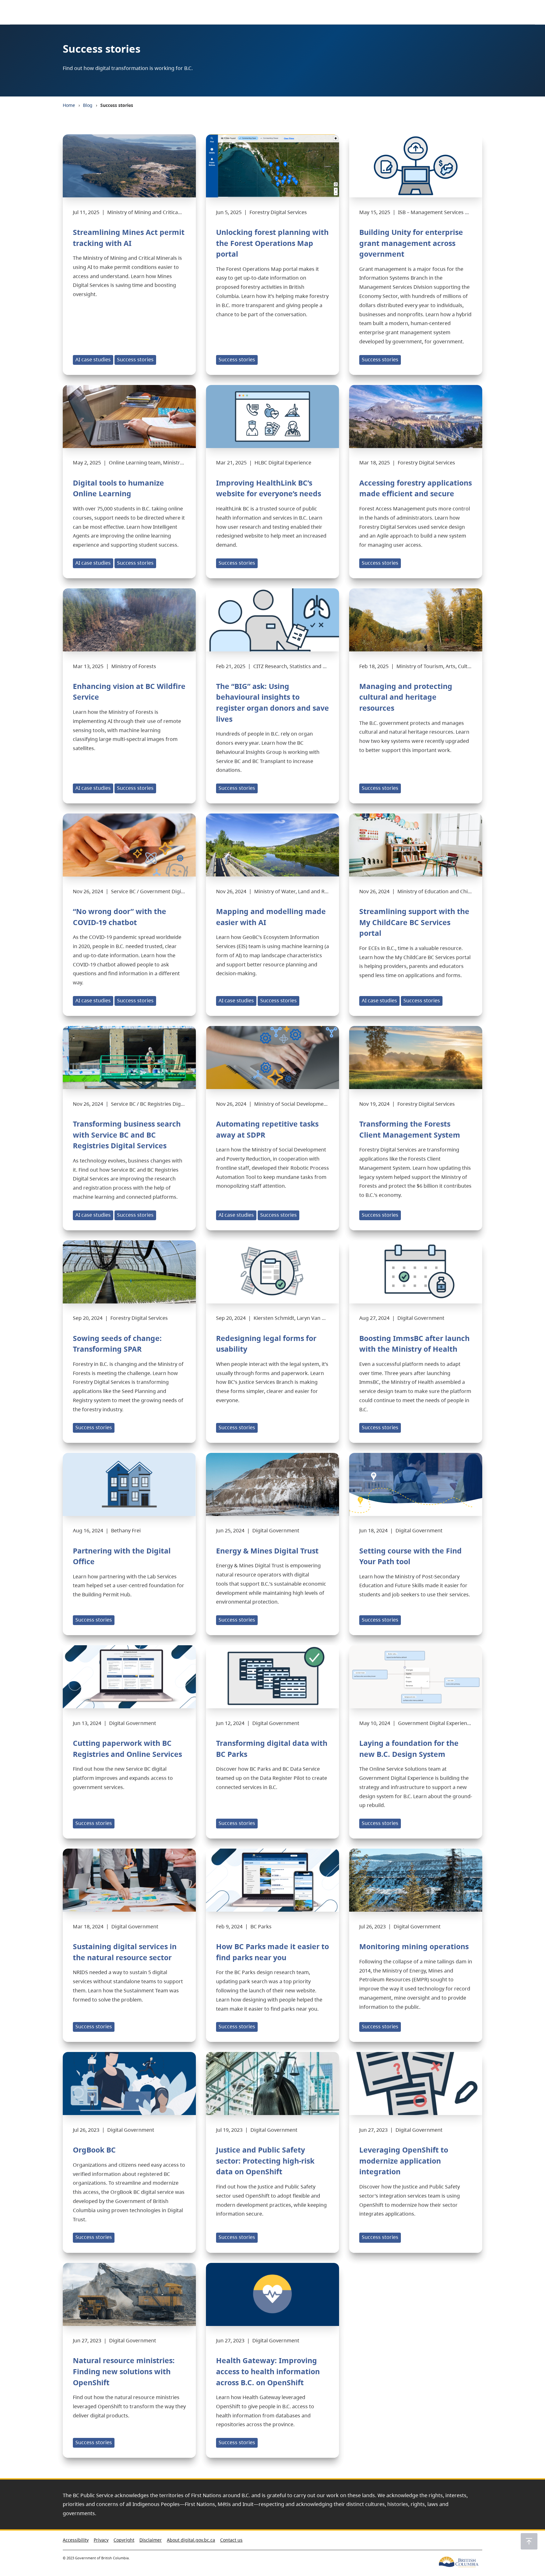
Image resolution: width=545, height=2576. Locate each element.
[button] (529, 2541)
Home (69, 105)
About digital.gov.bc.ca (191, 2540)
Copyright (124, 2540)
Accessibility (76, 2540)
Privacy (101, 2540)
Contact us (231, 2540)
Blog (88, 105)
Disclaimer (151, 2540)
